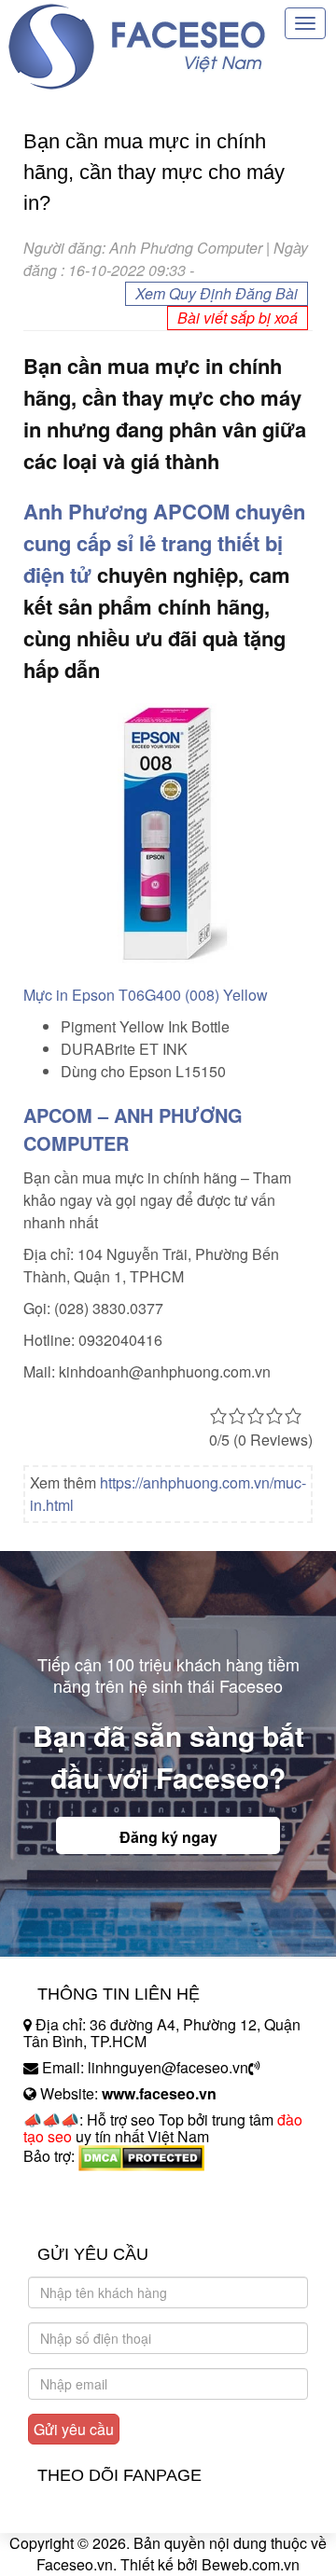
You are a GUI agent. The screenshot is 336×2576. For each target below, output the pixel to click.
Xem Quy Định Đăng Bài (217, 293)
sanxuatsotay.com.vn (92, 2215)
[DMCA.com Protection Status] (141, 2156)
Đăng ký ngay (168, 1837)
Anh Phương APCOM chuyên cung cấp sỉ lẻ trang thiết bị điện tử (164, 543)
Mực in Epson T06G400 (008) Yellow (146, 995)
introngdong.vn (73, 2188)
